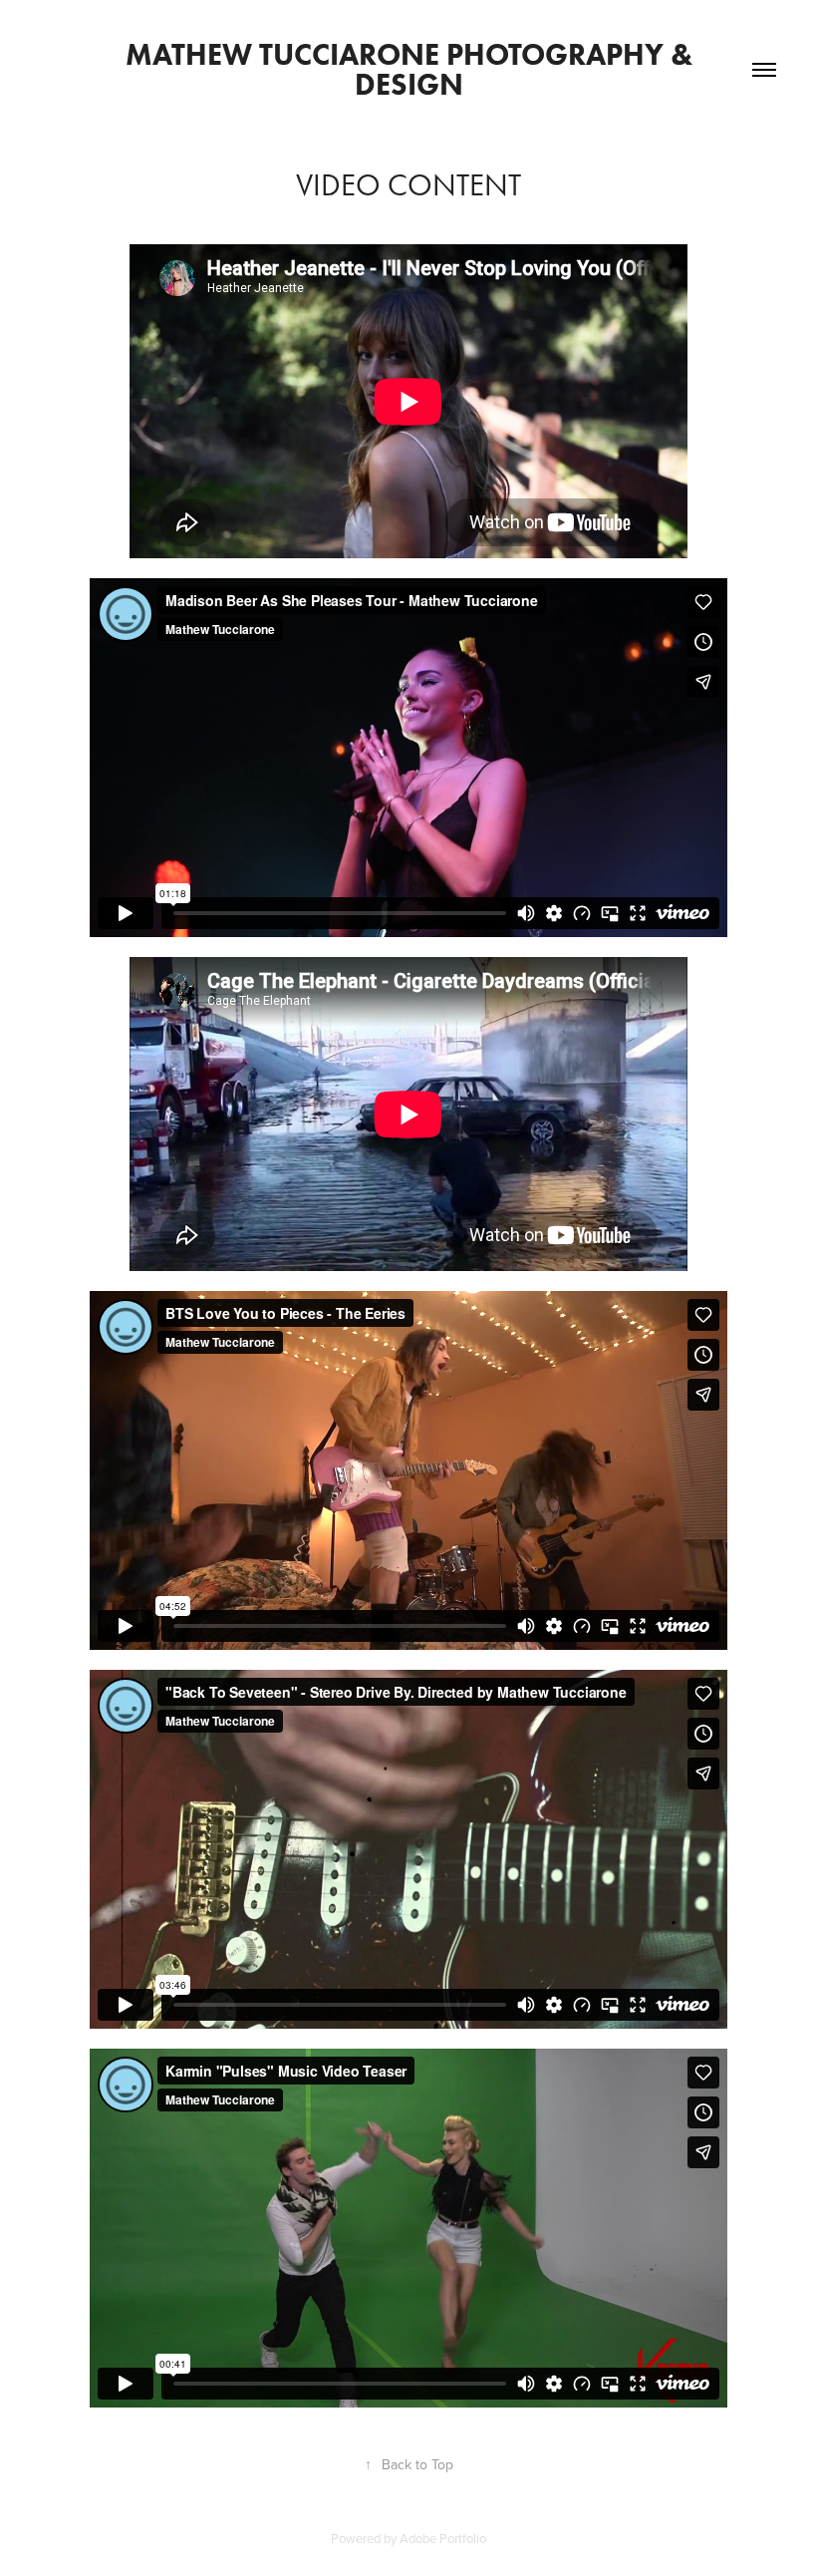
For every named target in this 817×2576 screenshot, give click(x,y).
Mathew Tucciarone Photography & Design (412, 69)
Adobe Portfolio (443, 2538)
